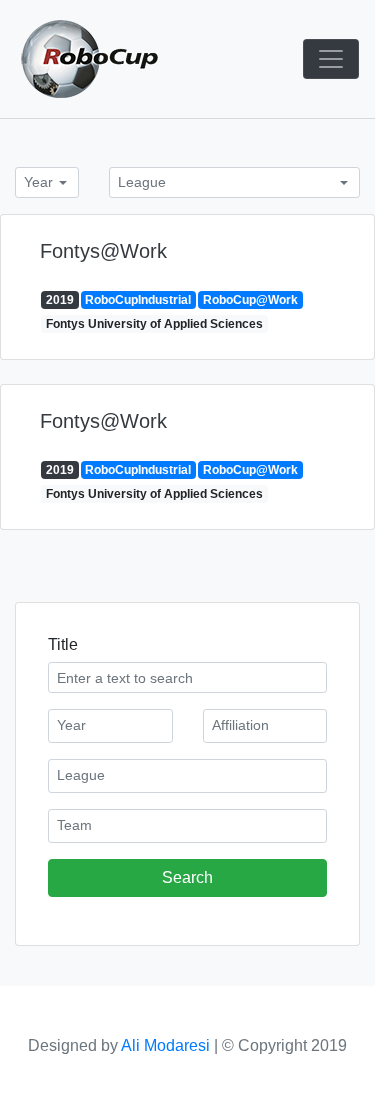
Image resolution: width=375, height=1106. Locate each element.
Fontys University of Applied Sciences (154, 324)
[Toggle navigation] (331, 59)
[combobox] (47, 182)
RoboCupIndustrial (138, 300)
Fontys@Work (103, 251)
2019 (60, 300)
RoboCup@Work (250, 300)
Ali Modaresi (165, 1045)
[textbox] (110, 724)
